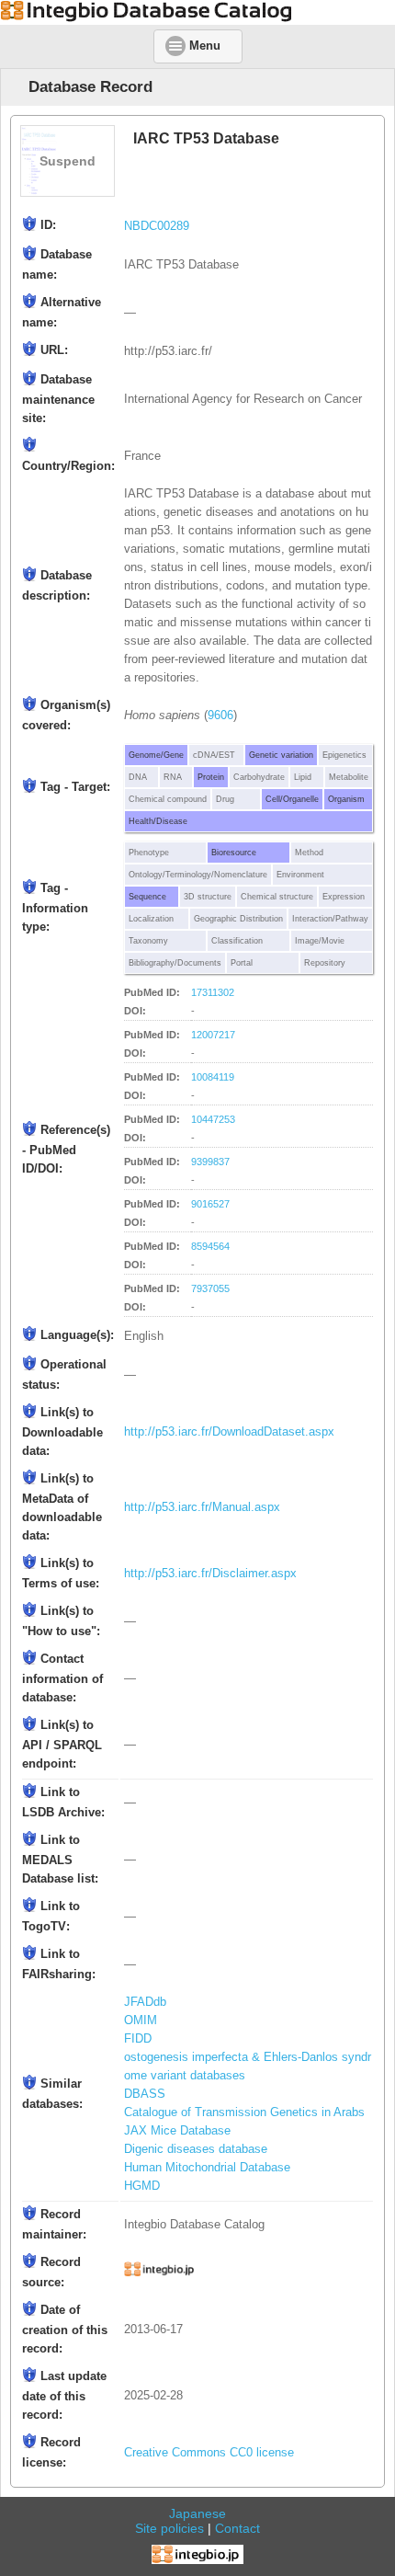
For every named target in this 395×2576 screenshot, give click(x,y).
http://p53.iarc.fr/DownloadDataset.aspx (229, 1432)
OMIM (141, 2021)
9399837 (210, 1162)
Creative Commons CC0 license (209, 2453)
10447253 (213, 1119)
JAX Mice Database (177, 2131)
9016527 (210, 1204)
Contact (237, 2528)
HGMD (142, 2186)
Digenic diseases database (196, 2149)
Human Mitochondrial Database (207, 2168)
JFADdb (145, 2002)
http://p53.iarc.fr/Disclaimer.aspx (210, 1574)
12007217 (213, 1035)
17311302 (213, 992)
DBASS (145, 2094)
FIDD (138, 2039)
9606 (220, 716)
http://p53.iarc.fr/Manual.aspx (202, 1507)
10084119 (213, 1077)
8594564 (210, 1246)
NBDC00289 (157, 226)
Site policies (169, 2528)
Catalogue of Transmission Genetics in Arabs (244, 2112)
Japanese (197, 2513)
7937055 (210, 1288)
